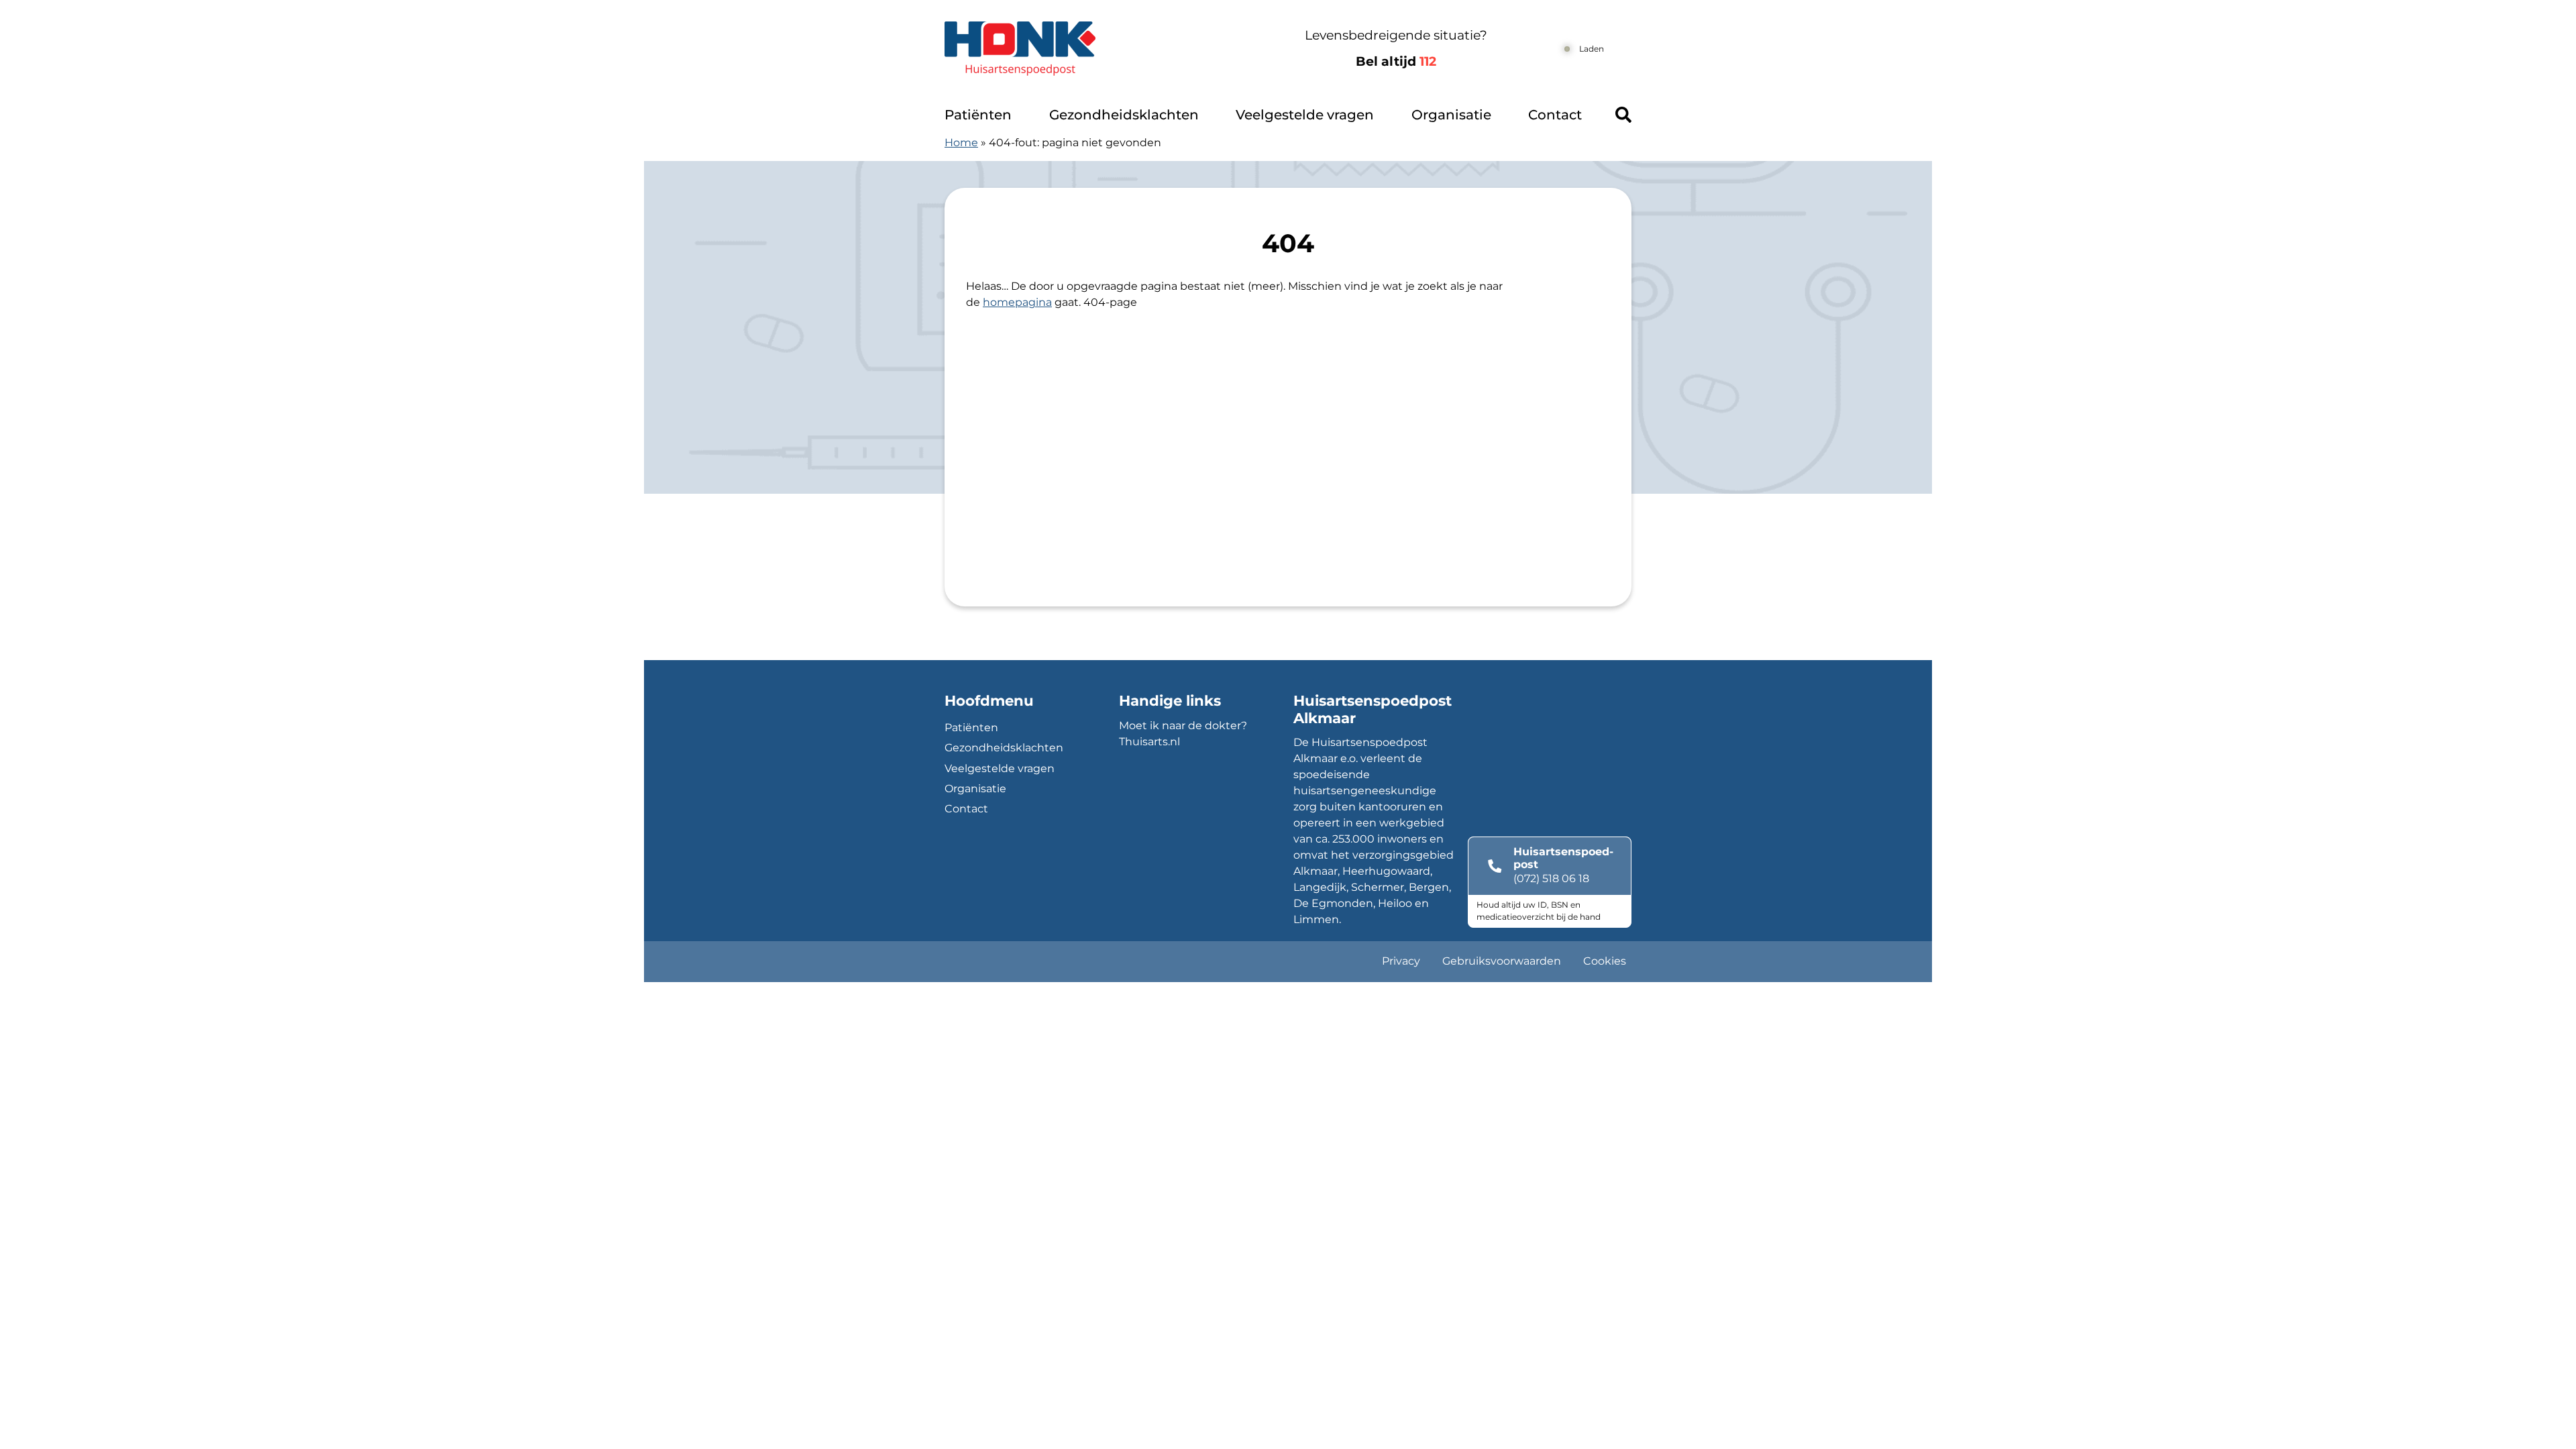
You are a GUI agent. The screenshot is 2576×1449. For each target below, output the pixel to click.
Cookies (1605, 961)
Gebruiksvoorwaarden (1502, 961)
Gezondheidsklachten (1124, 115)
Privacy (1401, 961)
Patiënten (978, 115)
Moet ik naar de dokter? (1183, 726)
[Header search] (1623, 115)
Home (961, 143)
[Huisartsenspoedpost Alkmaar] (1092, 49)
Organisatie (1451, 115)
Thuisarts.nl (1149, 742)
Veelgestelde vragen (1305, 115)
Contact (1555, 115)
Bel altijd (1396, 61)
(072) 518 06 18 (1551, 878)
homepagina (1017, 302)
